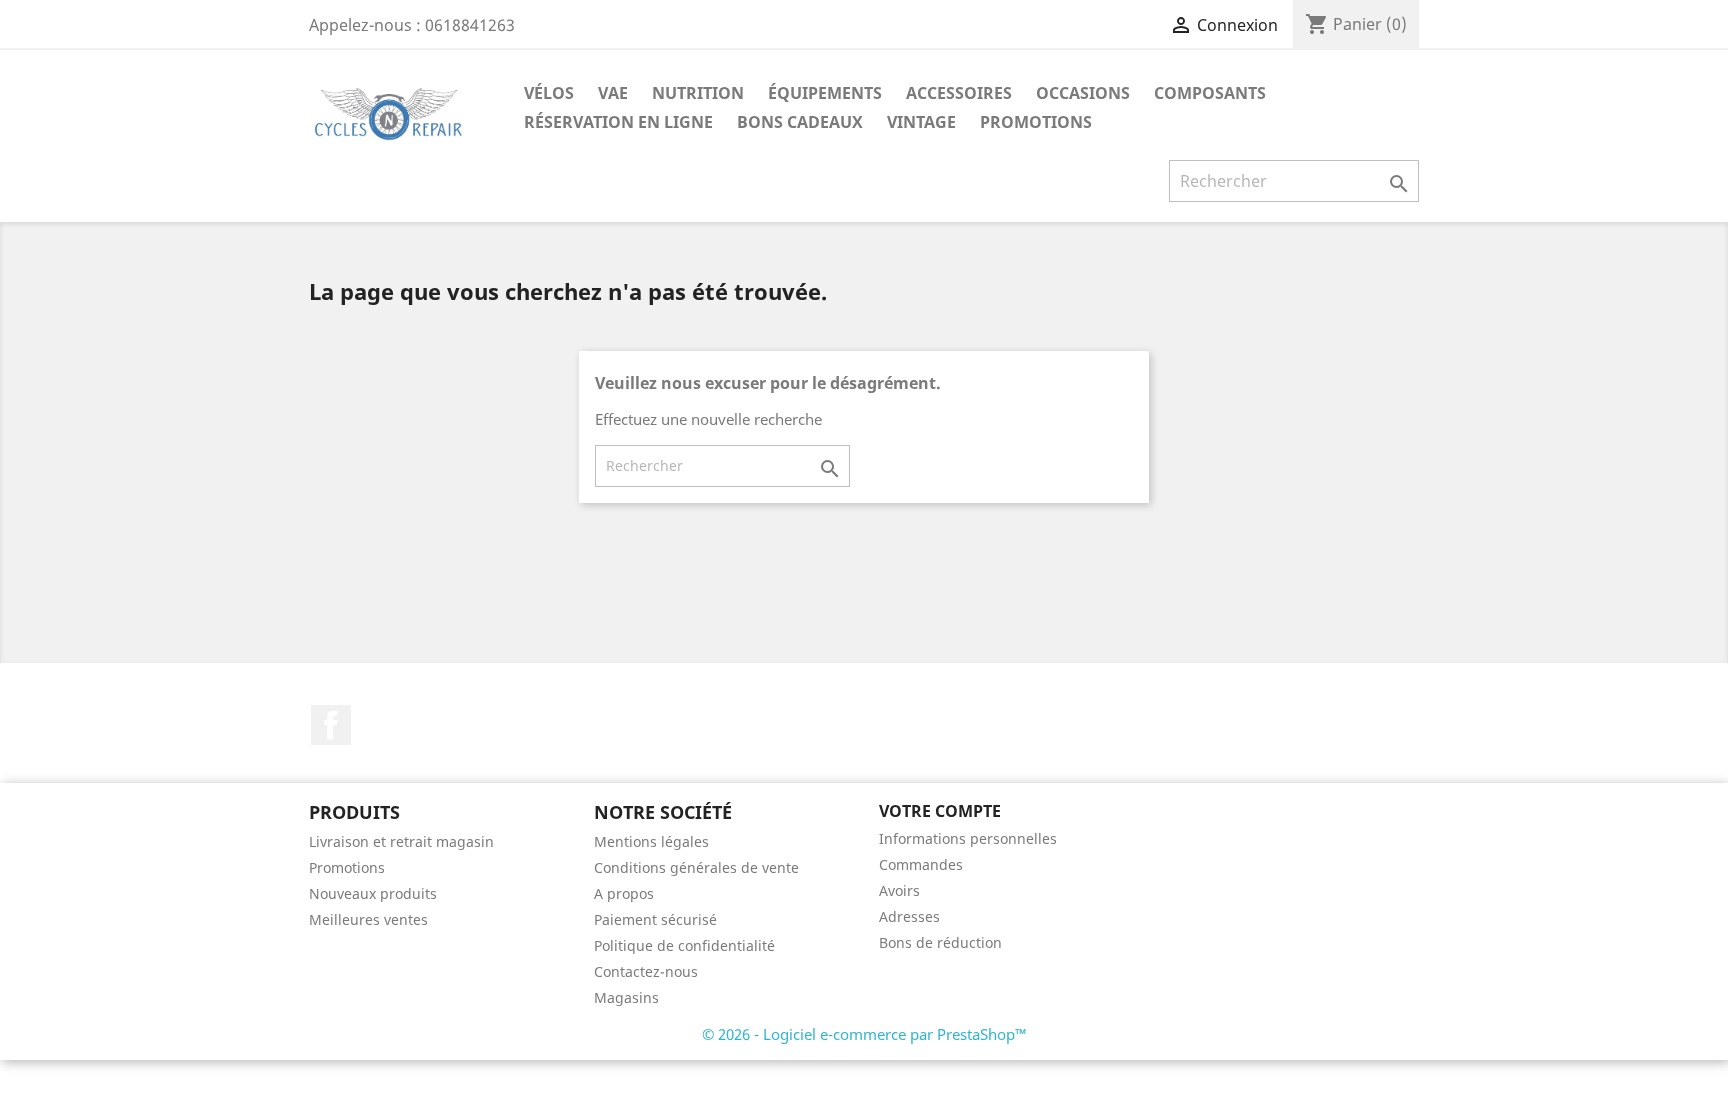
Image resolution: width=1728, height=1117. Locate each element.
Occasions (1083, 93)
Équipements (825, 93)
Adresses (909, 916)
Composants (1210, 93)
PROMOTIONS (1036, 122)
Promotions (347, 867)
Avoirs (899, 890)
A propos (624, 893)
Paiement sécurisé (655, 919)
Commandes (921, 864)
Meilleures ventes (368, 919)
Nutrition (698, 93)
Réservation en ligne (618, 122)
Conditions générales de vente (696, 867)
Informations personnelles (968, 838)
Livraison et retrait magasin (401, 841)
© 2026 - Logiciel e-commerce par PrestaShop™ (864, 1034)
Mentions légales (651, 841)
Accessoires (959, 93)
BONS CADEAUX (800, 122)
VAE (613, 93)
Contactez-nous (646, 971)
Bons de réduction (940, 942)
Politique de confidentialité (684, 945)
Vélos (549, 93)
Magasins (626, 997)
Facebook (331, 725)
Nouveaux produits (373, 893)
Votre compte (940, 811)
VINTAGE (921, 122)
